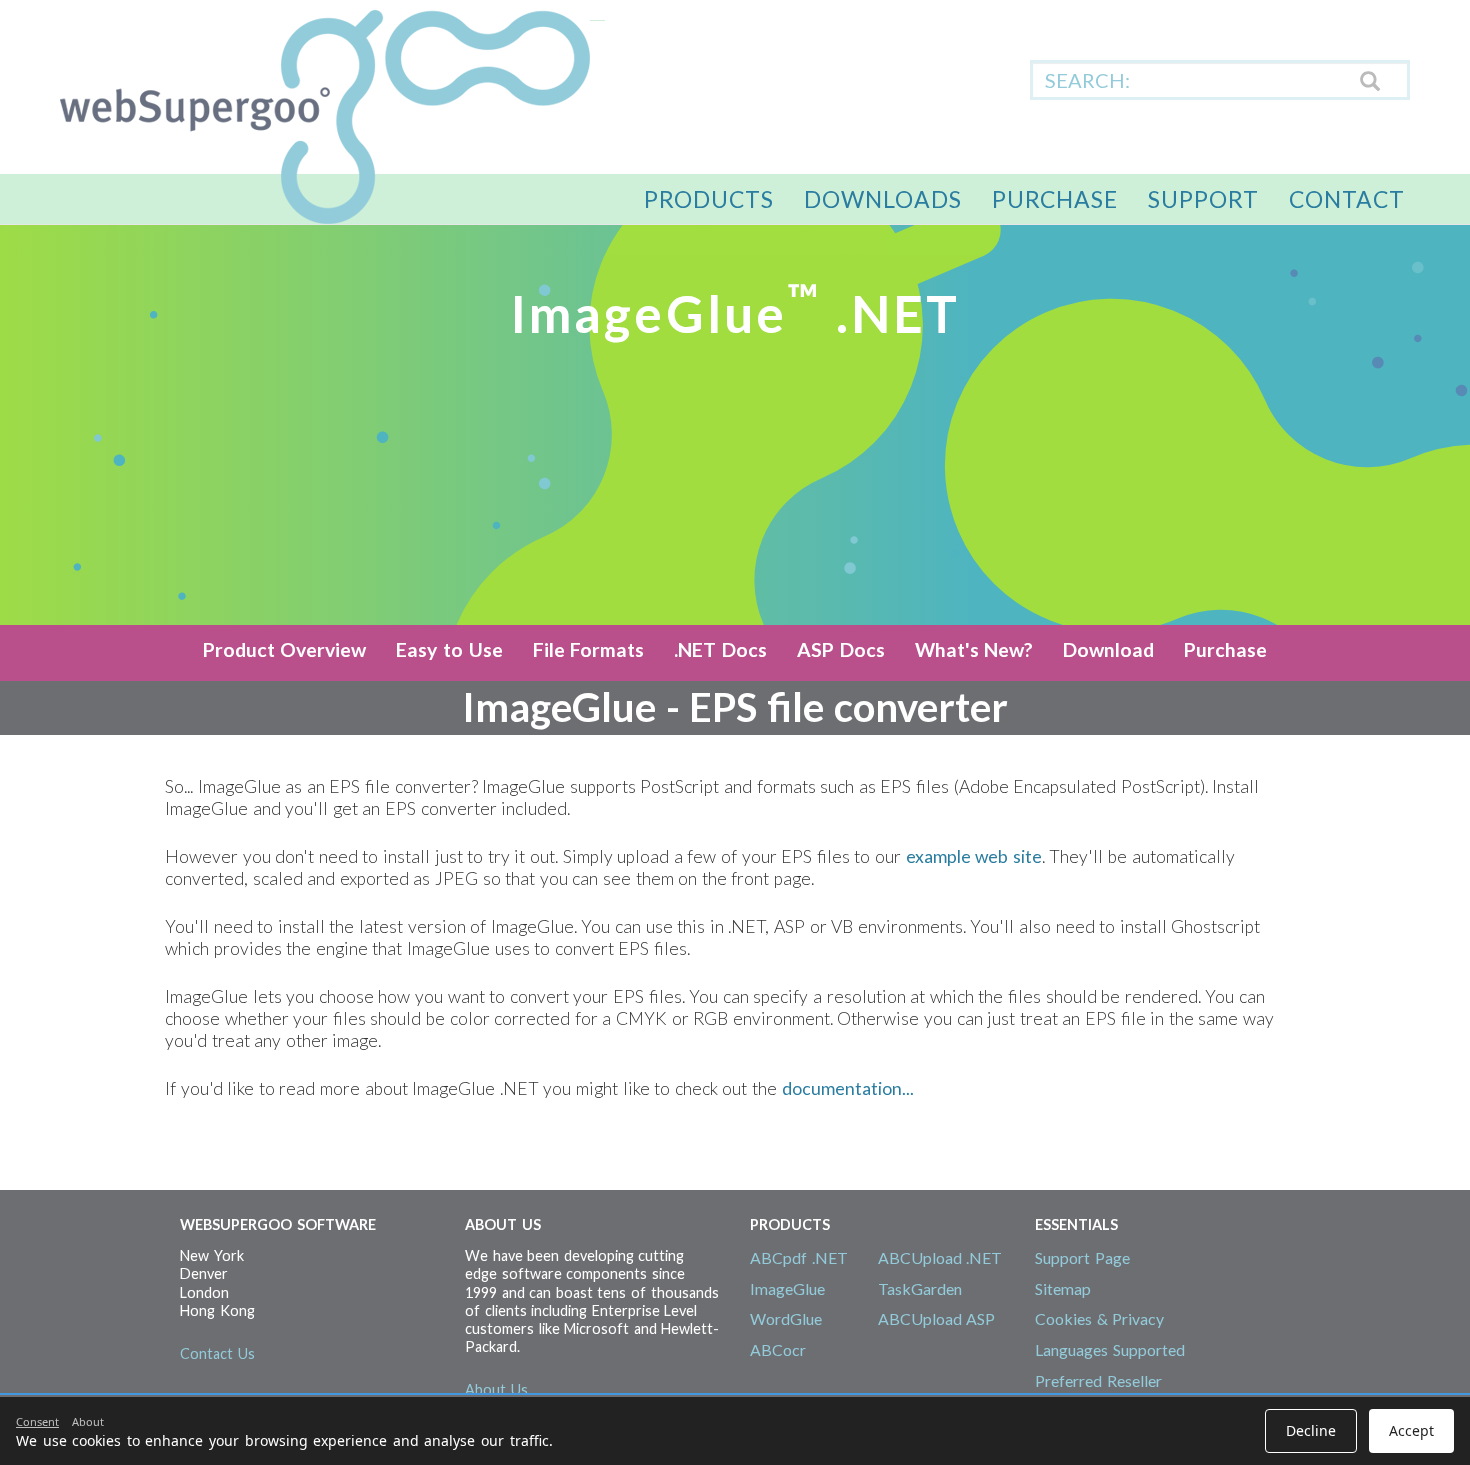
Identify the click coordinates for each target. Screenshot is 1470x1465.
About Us (496, 1389)
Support (1203, 199)
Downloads (883, 199)
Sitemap (1063, 1288)
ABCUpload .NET (940, 1257)
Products (709, 199)
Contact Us (217, 1353)
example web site (974, 856)
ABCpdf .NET (799, 1257)
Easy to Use (449, 649)
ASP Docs (841, 649)
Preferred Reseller (1098, 1380)
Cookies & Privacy (1099, 1318)
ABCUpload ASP (937, 1318)
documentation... (848, 1088)
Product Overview (285, 649)
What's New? (974, 649)
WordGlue (786, 1318)
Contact (1347, 199)
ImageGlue (787, 1288)
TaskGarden (920, 1288)
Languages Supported (1110, 1349)
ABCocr (778, 1349)
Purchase (1055, 199)
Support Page (1082, 1257)
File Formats (589, 649)
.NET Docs (720, 649)
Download (1108, 649)
